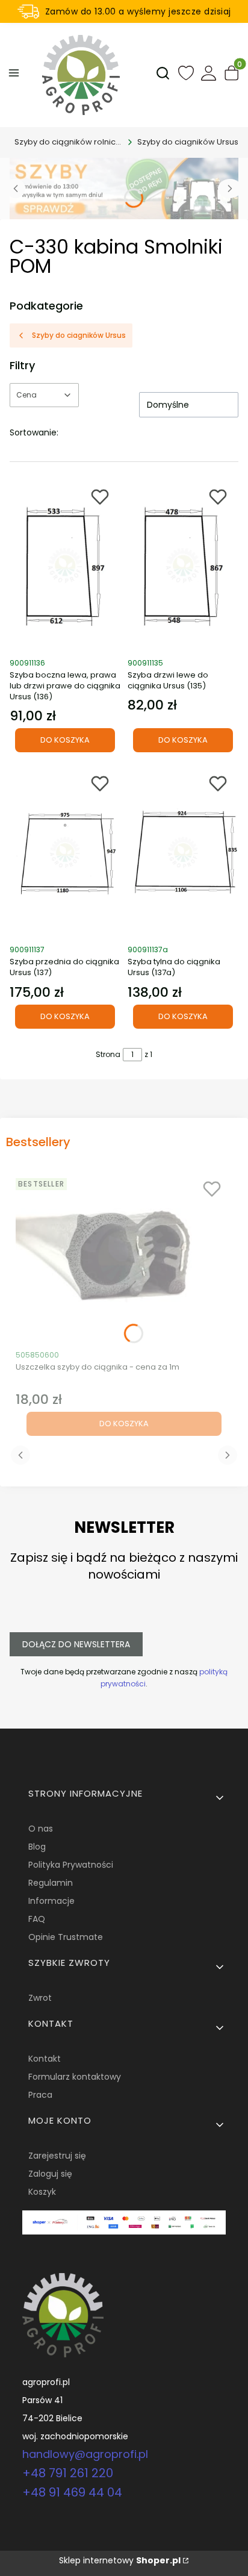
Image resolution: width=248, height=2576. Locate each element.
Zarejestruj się (57, 2156)
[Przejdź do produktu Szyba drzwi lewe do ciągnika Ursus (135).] (183, 566)
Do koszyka (65, 740)
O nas (41, 1829)
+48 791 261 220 (68, 2473)
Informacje (51, 1901)
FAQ (37, 1919)
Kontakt (45, 2059)
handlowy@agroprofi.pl (85, 2454)
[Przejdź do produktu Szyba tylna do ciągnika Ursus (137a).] (183, 852)
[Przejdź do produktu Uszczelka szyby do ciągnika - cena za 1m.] (124, 1258)
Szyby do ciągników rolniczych (69, 142)
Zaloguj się (50, 2174)
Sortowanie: (34, 432)
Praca (40, 2095)
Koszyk (42, 2192)
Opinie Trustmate (66, 1937)
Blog (37, 1847)
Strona (108, 1054)
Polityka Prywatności (71, 1865)
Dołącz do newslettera (76, 1644)
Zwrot (40, 1998)
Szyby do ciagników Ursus (188, 142)
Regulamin (51, 1883)
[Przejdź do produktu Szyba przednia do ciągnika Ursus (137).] (65, 852)
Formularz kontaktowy (75, 2077)
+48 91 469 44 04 (72, 2492)
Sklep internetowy (120, 2560)
